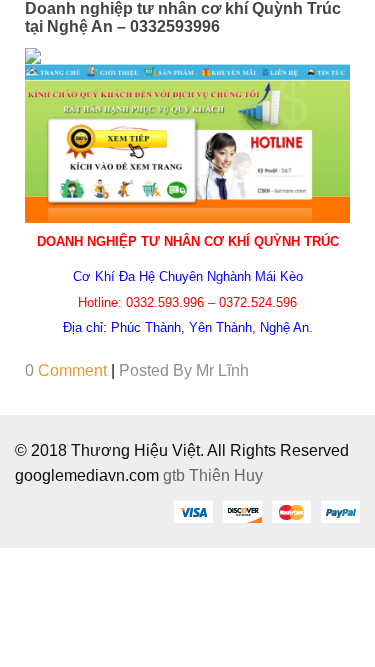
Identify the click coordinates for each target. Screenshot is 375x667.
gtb (176, 475)
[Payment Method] (193, 511)
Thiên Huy (226, 475)
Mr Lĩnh (222, 370)
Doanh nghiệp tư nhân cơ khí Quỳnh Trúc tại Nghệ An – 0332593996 (183, 17)
